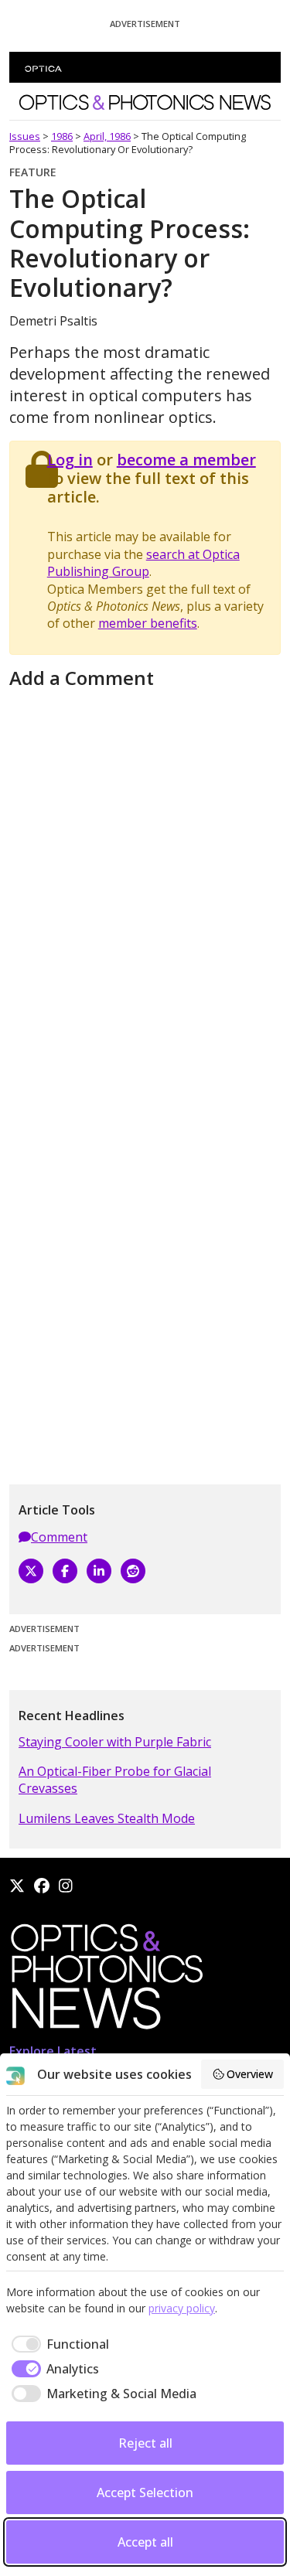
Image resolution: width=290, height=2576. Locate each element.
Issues (25, 136)
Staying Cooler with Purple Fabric (115, 1742)
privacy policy (182, 2308)
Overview (250, 2074)
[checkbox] (58, 2344)
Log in (70, 460)
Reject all (145, 2443)
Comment (59, 1537)
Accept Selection (145, 2493)
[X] (31, 1571)
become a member (186, 460)
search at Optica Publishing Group (143, 563)
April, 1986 (107, 136)
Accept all (145, 2542)
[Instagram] (66, 1886)
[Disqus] (145, 888)
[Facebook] (65, 1571)
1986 (62, 136)
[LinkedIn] (99, 1571)
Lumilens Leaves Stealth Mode (107, 1818)
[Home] (106, 1981)
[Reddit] (133, 1571)
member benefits (148, 623)
